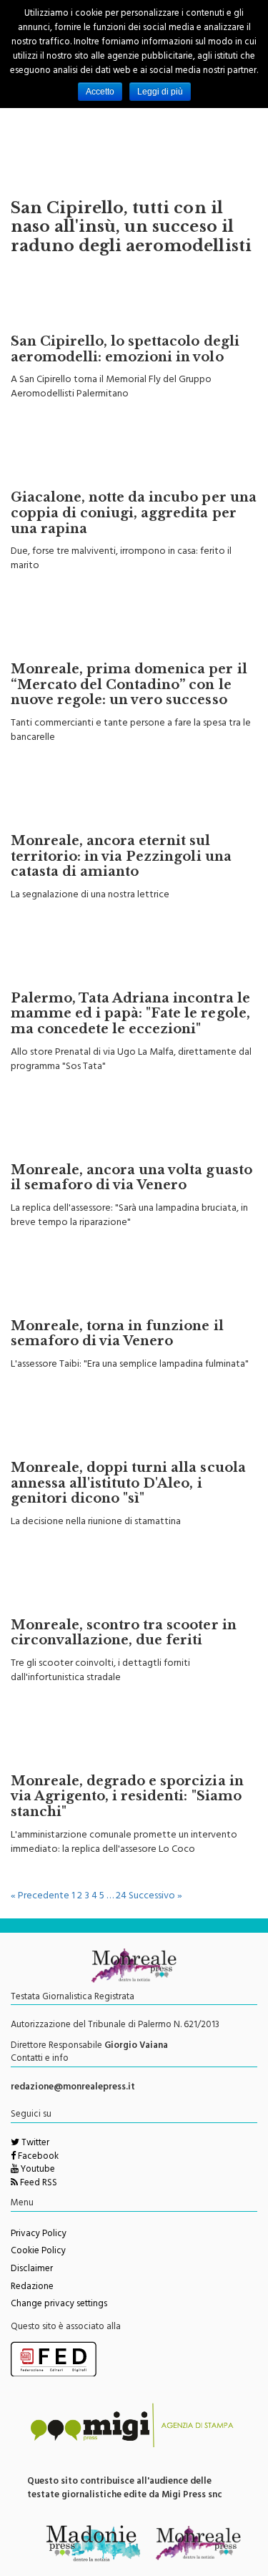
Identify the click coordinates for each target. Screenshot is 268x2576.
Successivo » (155, 1897)
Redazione (32, 2288)
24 (121, 1897)
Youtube (37, 2170)
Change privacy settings (59, 2305)
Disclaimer (32, 2270)
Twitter (34, 2144)
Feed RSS (38, 2184)
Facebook (37, 2157)
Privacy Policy (39, 2235)
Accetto (100, 92)
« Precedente (40, 1897)
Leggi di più (160, 92)
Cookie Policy (38, 2252)
